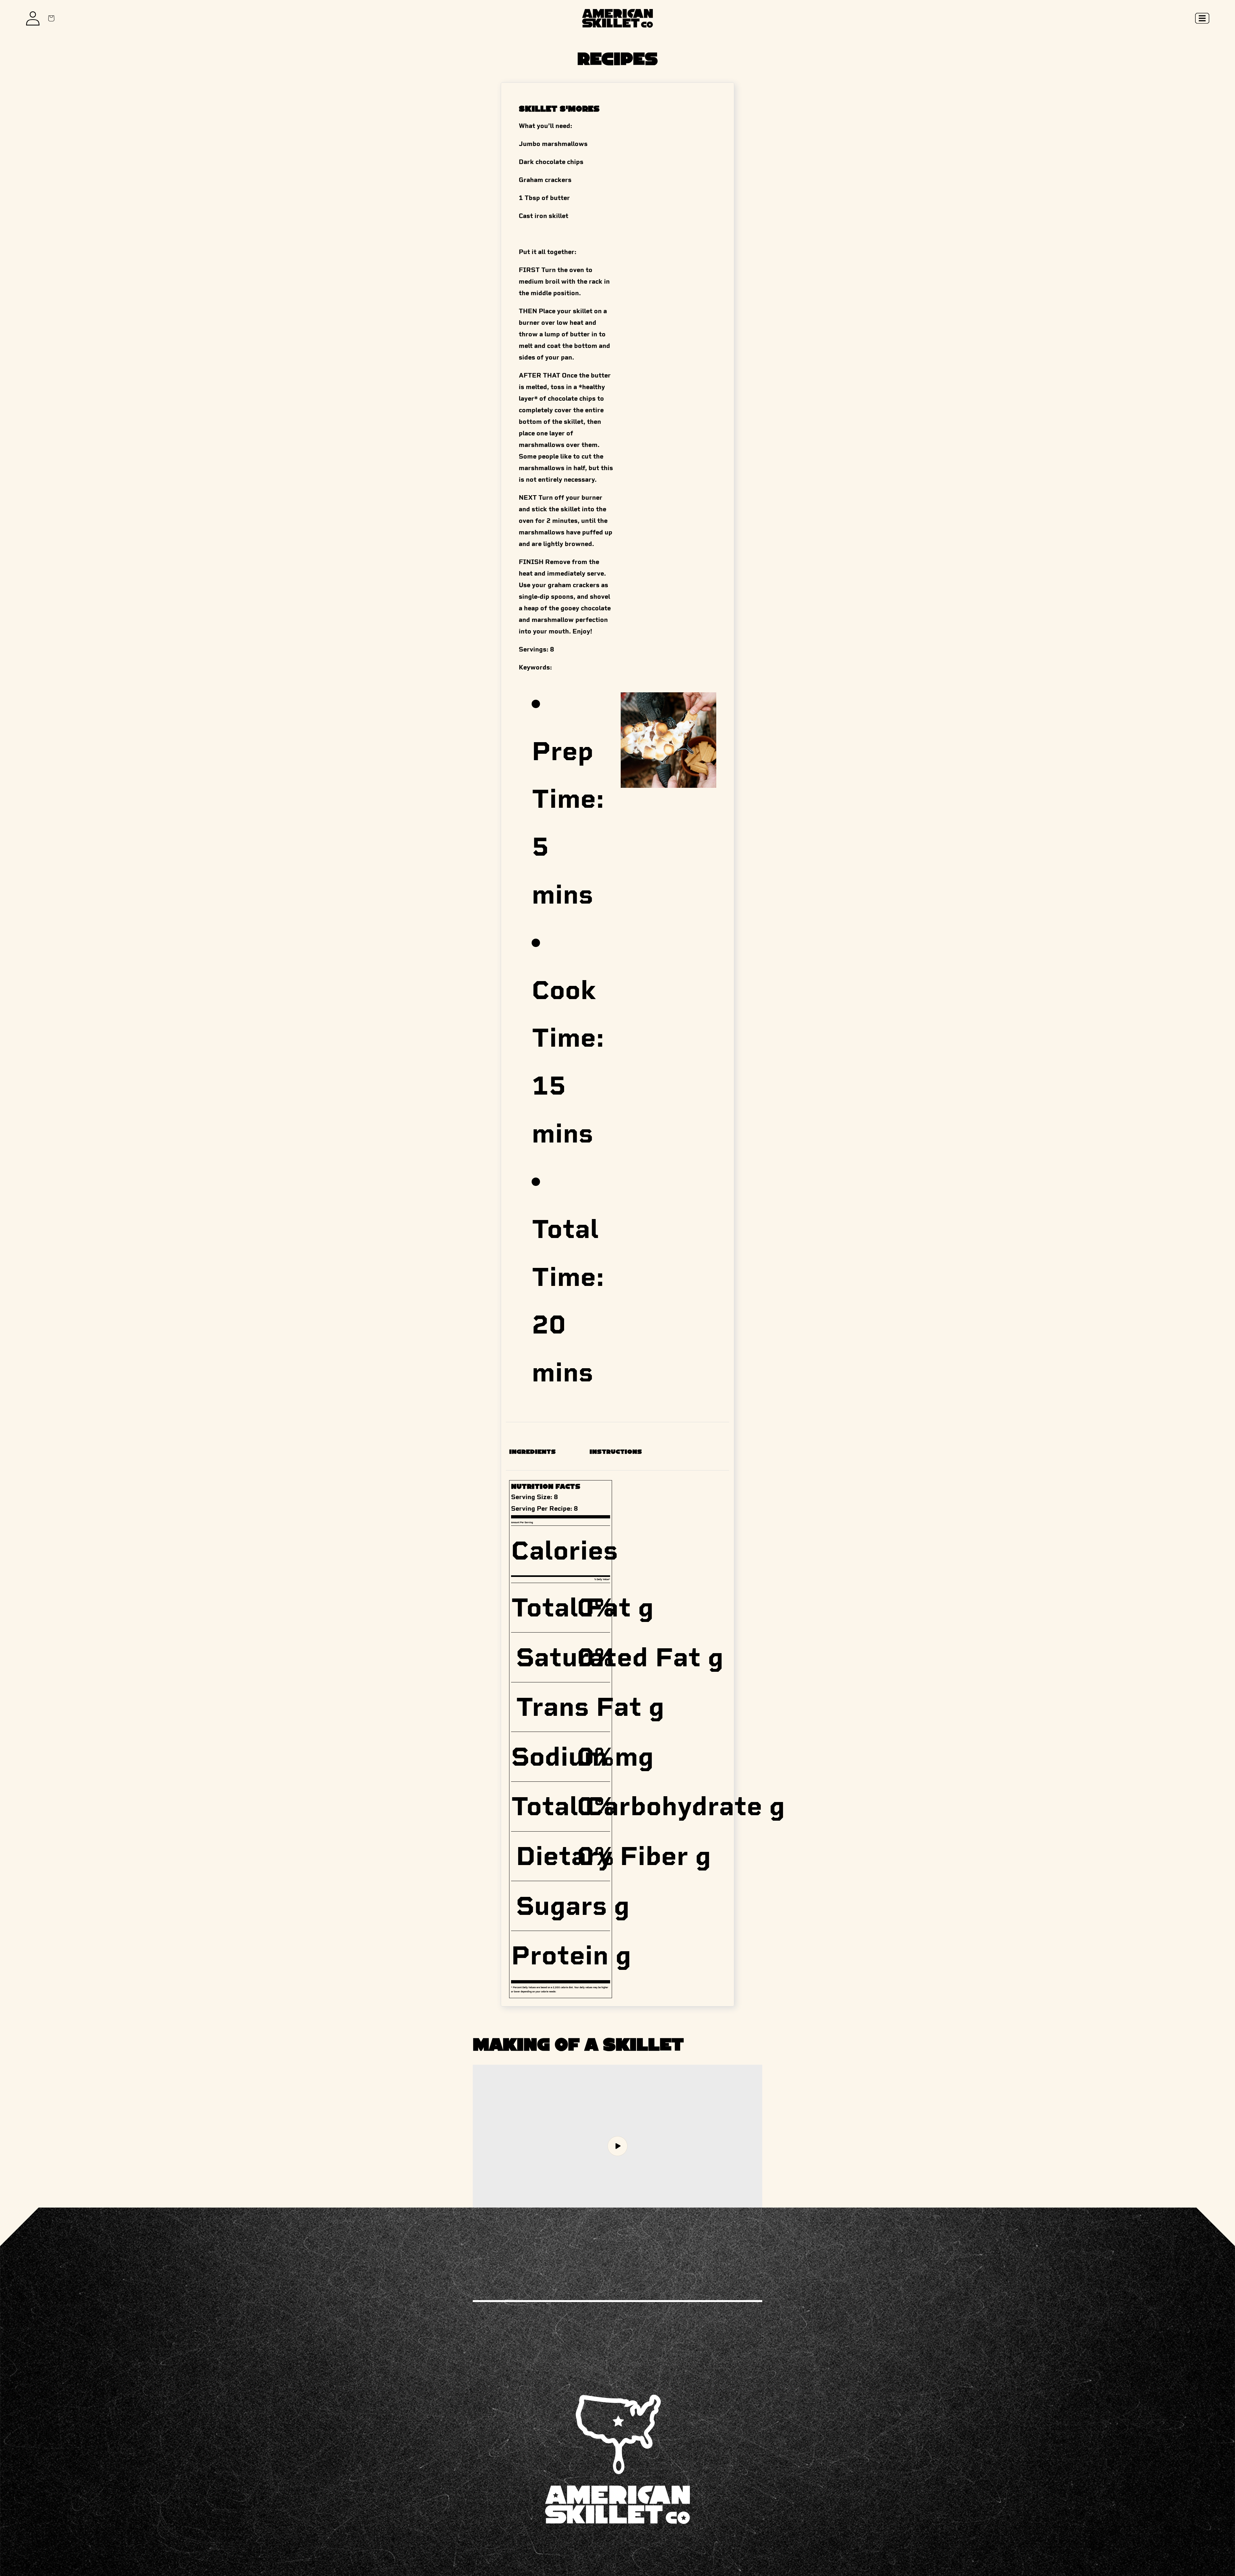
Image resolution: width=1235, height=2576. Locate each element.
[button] (1202, 18)
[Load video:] (617, 2146)
